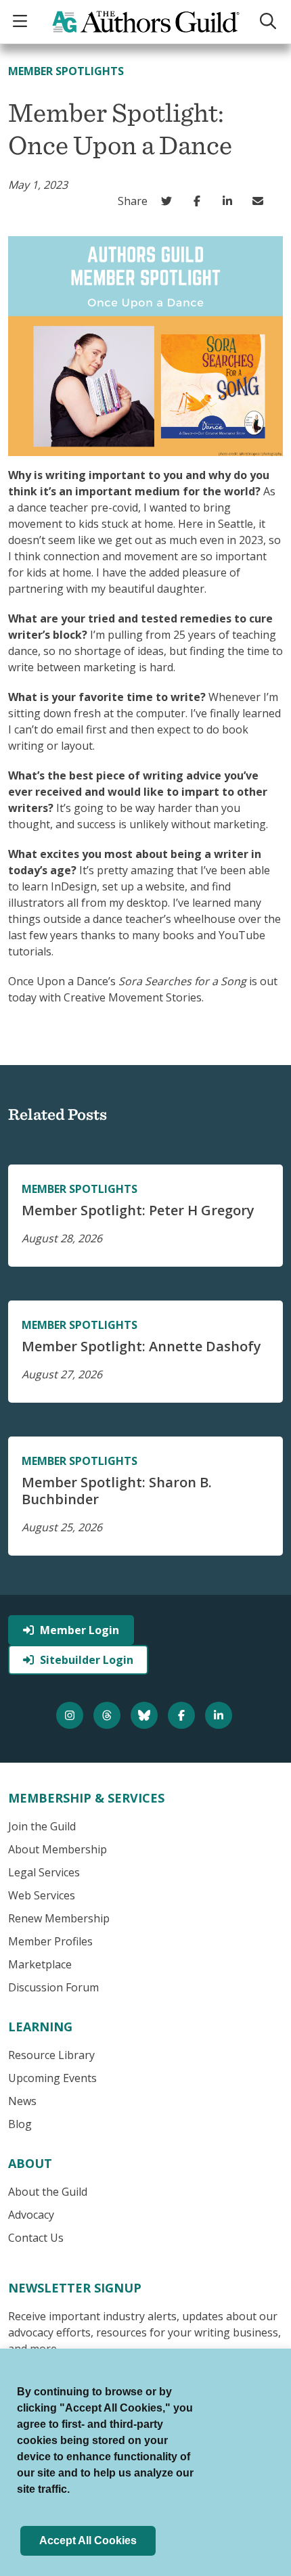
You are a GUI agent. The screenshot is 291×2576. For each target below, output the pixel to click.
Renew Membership (59, 1918)
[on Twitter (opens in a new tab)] (170, 201)
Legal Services (44, 1872)
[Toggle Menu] (22, 22)
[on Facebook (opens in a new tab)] (200, 201)
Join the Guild (42, 1826)
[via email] (261, 201)
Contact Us (36, 2238)
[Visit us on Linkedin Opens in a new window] (220, 1715)
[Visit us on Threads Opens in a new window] (109, 1715)
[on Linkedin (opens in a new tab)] (230, 201)
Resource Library (51, 2055)
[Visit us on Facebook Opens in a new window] (183, 1715)
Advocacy (31, 2215)
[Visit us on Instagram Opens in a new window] (71, 1715)
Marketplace (40, 1964)
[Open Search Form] (270, 22)
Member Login (80, 1630)
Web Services (42, 1895)
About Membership (58, 1849)
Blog (20, 2124)
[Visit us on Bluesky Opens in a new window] (146, 1715)
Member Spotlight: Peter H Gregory (138, 1210)
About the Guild (48, 2192)
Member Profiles (50, 1941)
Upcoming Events (52, 2078)
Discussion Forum (53, 1987)
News (22, 2101)
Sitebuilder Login (87, 1660)
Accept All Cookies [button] (88, 2540)
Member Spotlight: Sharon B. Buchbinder (117, 1491)
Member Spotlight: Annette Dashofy (141, 1346)
